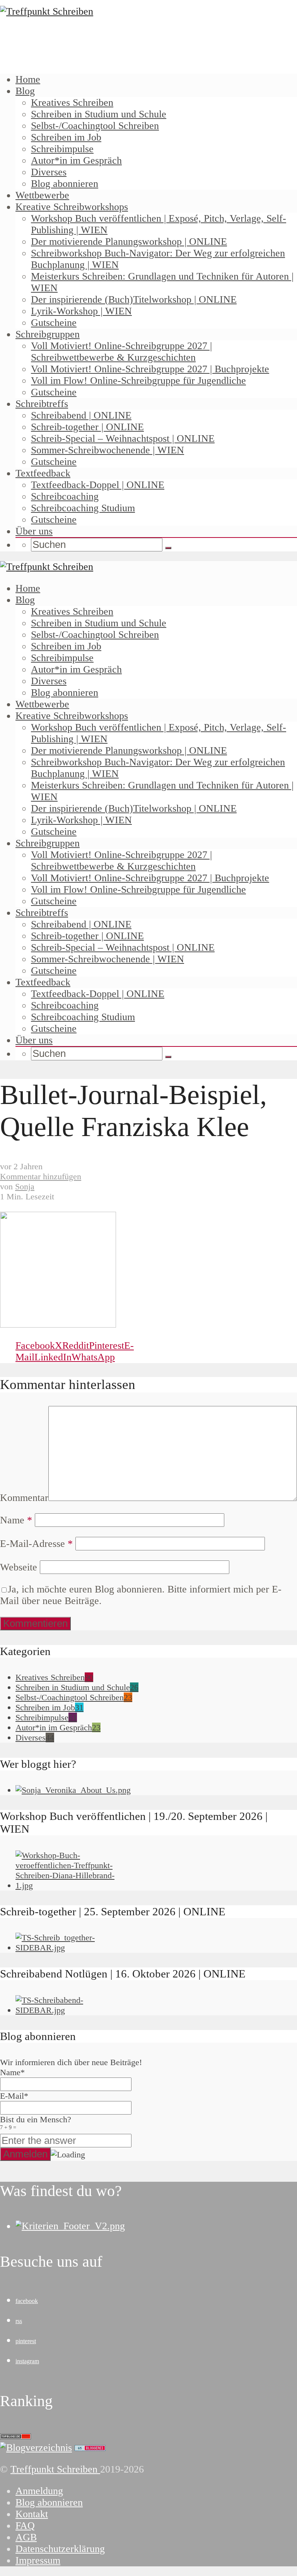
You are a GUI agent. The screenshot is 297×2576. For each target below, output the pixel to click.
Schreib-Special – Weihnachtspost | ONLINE (123, 438)
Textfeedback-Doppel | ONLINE (98, 485)
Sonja (25, 1186)
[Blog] (36, 2448)
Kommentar (24, 1498)
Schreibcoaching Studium (83, 508)
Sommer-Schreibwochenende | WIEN (108, 450)
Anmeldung (39, 2491)
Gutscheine (54, 323)
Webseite (19, 1567)
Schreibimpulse (62, 149)
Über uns (34, 531)
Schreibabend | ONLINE (81, 415)
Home (28, 79)
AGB (26, 2537)
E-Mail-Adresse (36, 1544)
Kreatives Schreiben (72, 103)
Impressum (38, 2560)
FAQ (25, 2526)
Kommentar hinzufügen (41, 1176)
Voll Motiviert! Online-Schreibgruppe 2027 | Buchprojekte (150, 369)
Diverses (49, 172)
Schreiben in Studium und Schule (99, 114)
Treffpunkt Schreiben (55, 2469)
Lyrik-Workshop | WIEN (81, 311)
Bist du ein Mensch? (36, 2122)
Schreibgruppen (48, 334)
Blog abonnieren (65, 184)
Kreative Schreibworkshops (72, 207)
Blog (25, 91)
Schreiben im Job (66, 137)
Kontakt (32, 2514)
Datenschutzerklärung (60, 2549)
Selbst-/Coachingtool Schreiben (95, 126)
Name (16, 1520)
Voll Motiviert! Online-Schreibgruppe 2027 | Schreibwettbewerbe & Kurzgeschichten (121, 352)
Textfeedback (43, 473)
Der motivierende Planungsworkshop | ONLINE (129, 242)
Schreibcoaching (65, 496)
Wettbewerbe (42, 195)
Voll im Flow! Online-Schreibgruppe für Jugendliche (138, 381)
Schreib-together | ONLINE (87, 427)
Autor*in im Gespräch (76, 160)
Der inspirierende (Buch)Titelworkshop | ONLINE (134, 299)
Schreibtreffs (42, 404)
